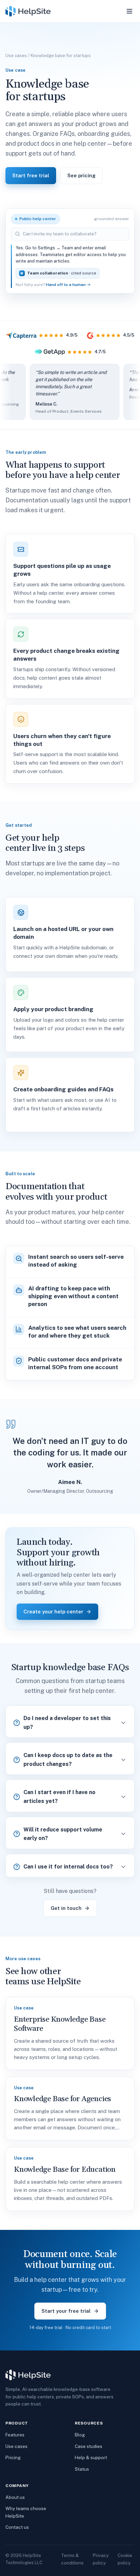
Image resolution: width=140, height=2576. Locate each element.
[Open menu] (129, 11)
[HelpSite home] (28, 11)
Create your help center (53, 1612)
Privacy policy (101, 2559)
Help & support (91, 2457)
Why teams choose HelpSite (26, 2512)
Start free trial (31, 175)
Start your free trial (66, 2311)
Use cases (16, 56)
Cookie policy (125, 2559)
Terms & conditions (72, 2559)
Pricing (13, 2457)
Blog (80, 2435)
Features (15, 2435)
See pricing (81, 175)
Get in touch (66, 1908)
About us (15, 2497)
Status (82, 2469)
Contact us (17, 2527)
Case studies (89, 2446)
